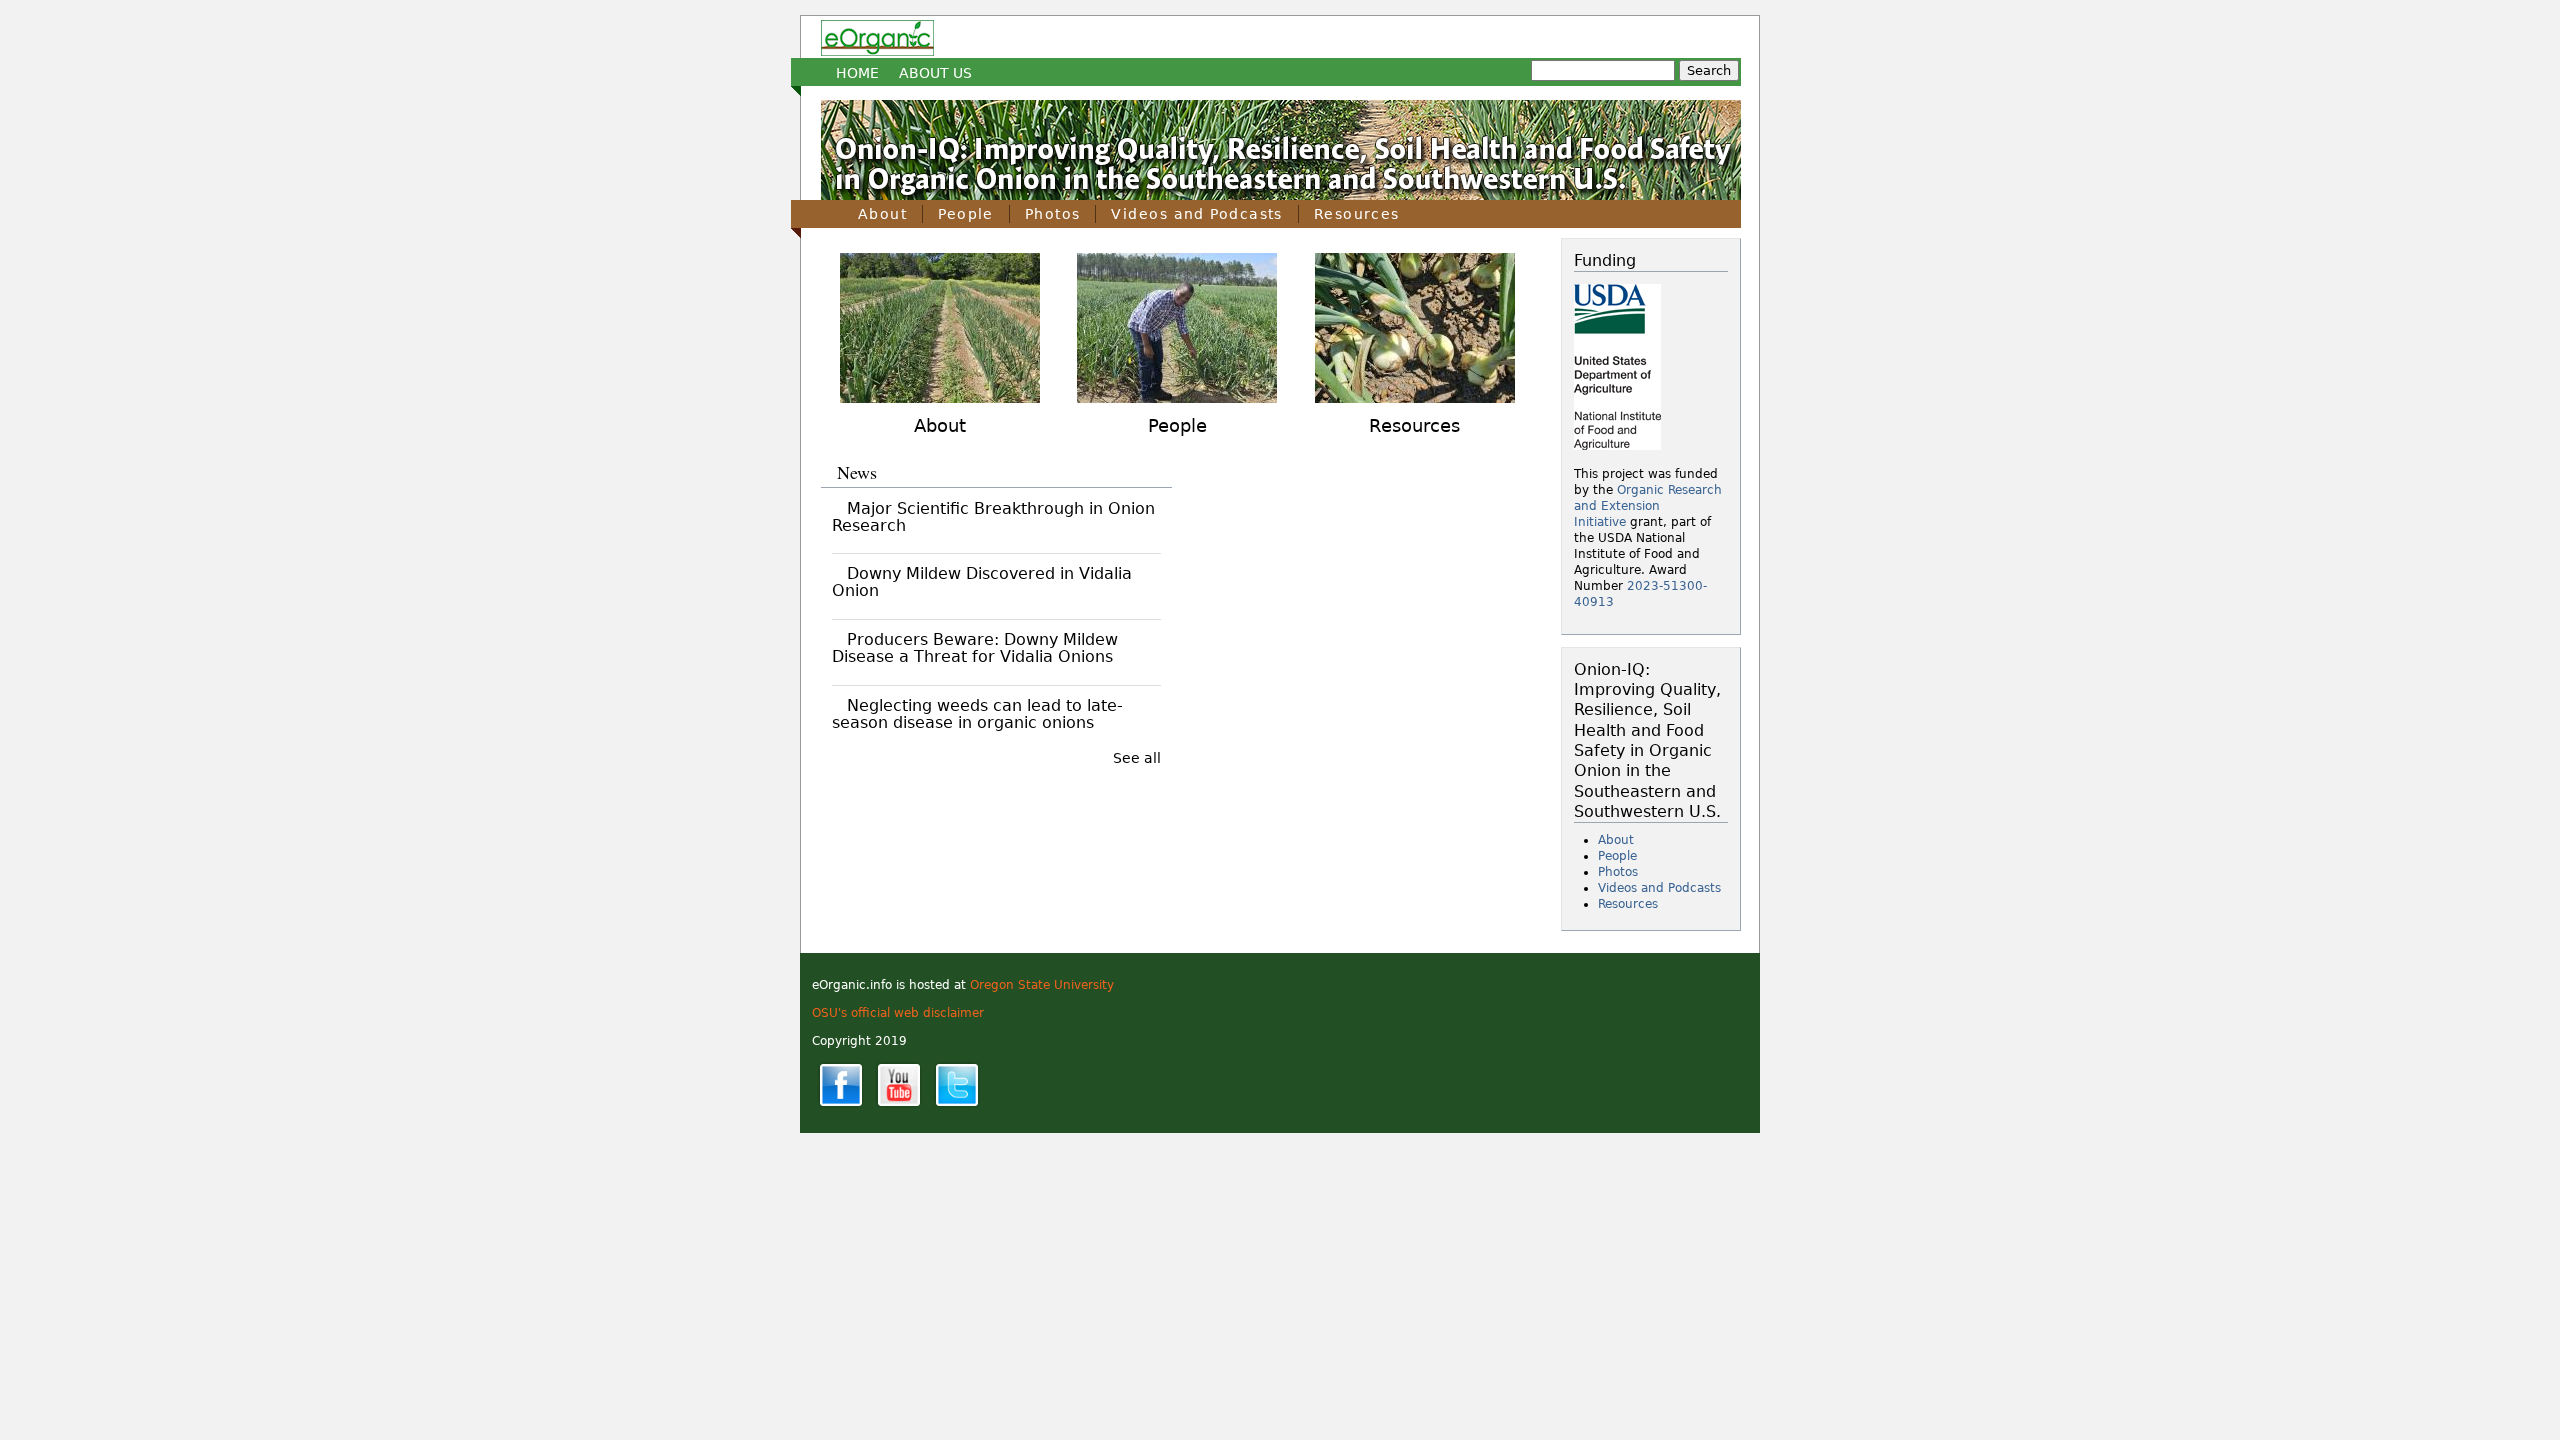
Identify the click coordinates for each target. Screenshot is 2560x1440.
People (966, 214)
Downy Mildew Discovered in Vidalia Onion (982, 582)
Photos (1053, 214)
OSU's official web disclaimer (898, 1013)
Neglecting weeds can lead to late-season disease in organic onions (977, 714)
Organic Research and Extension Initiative (1648, 506)
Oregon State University (1042, 985)
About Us (935, 73)
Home (857, 73)
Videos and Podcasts (1196, 214)
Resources (1357, 214)
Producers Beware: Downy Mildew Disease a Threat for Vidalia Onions (975, 648)
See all (1137, 758)
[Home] (877, 38)
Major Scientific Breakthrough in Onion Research (993, 517)
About (882, 214)
